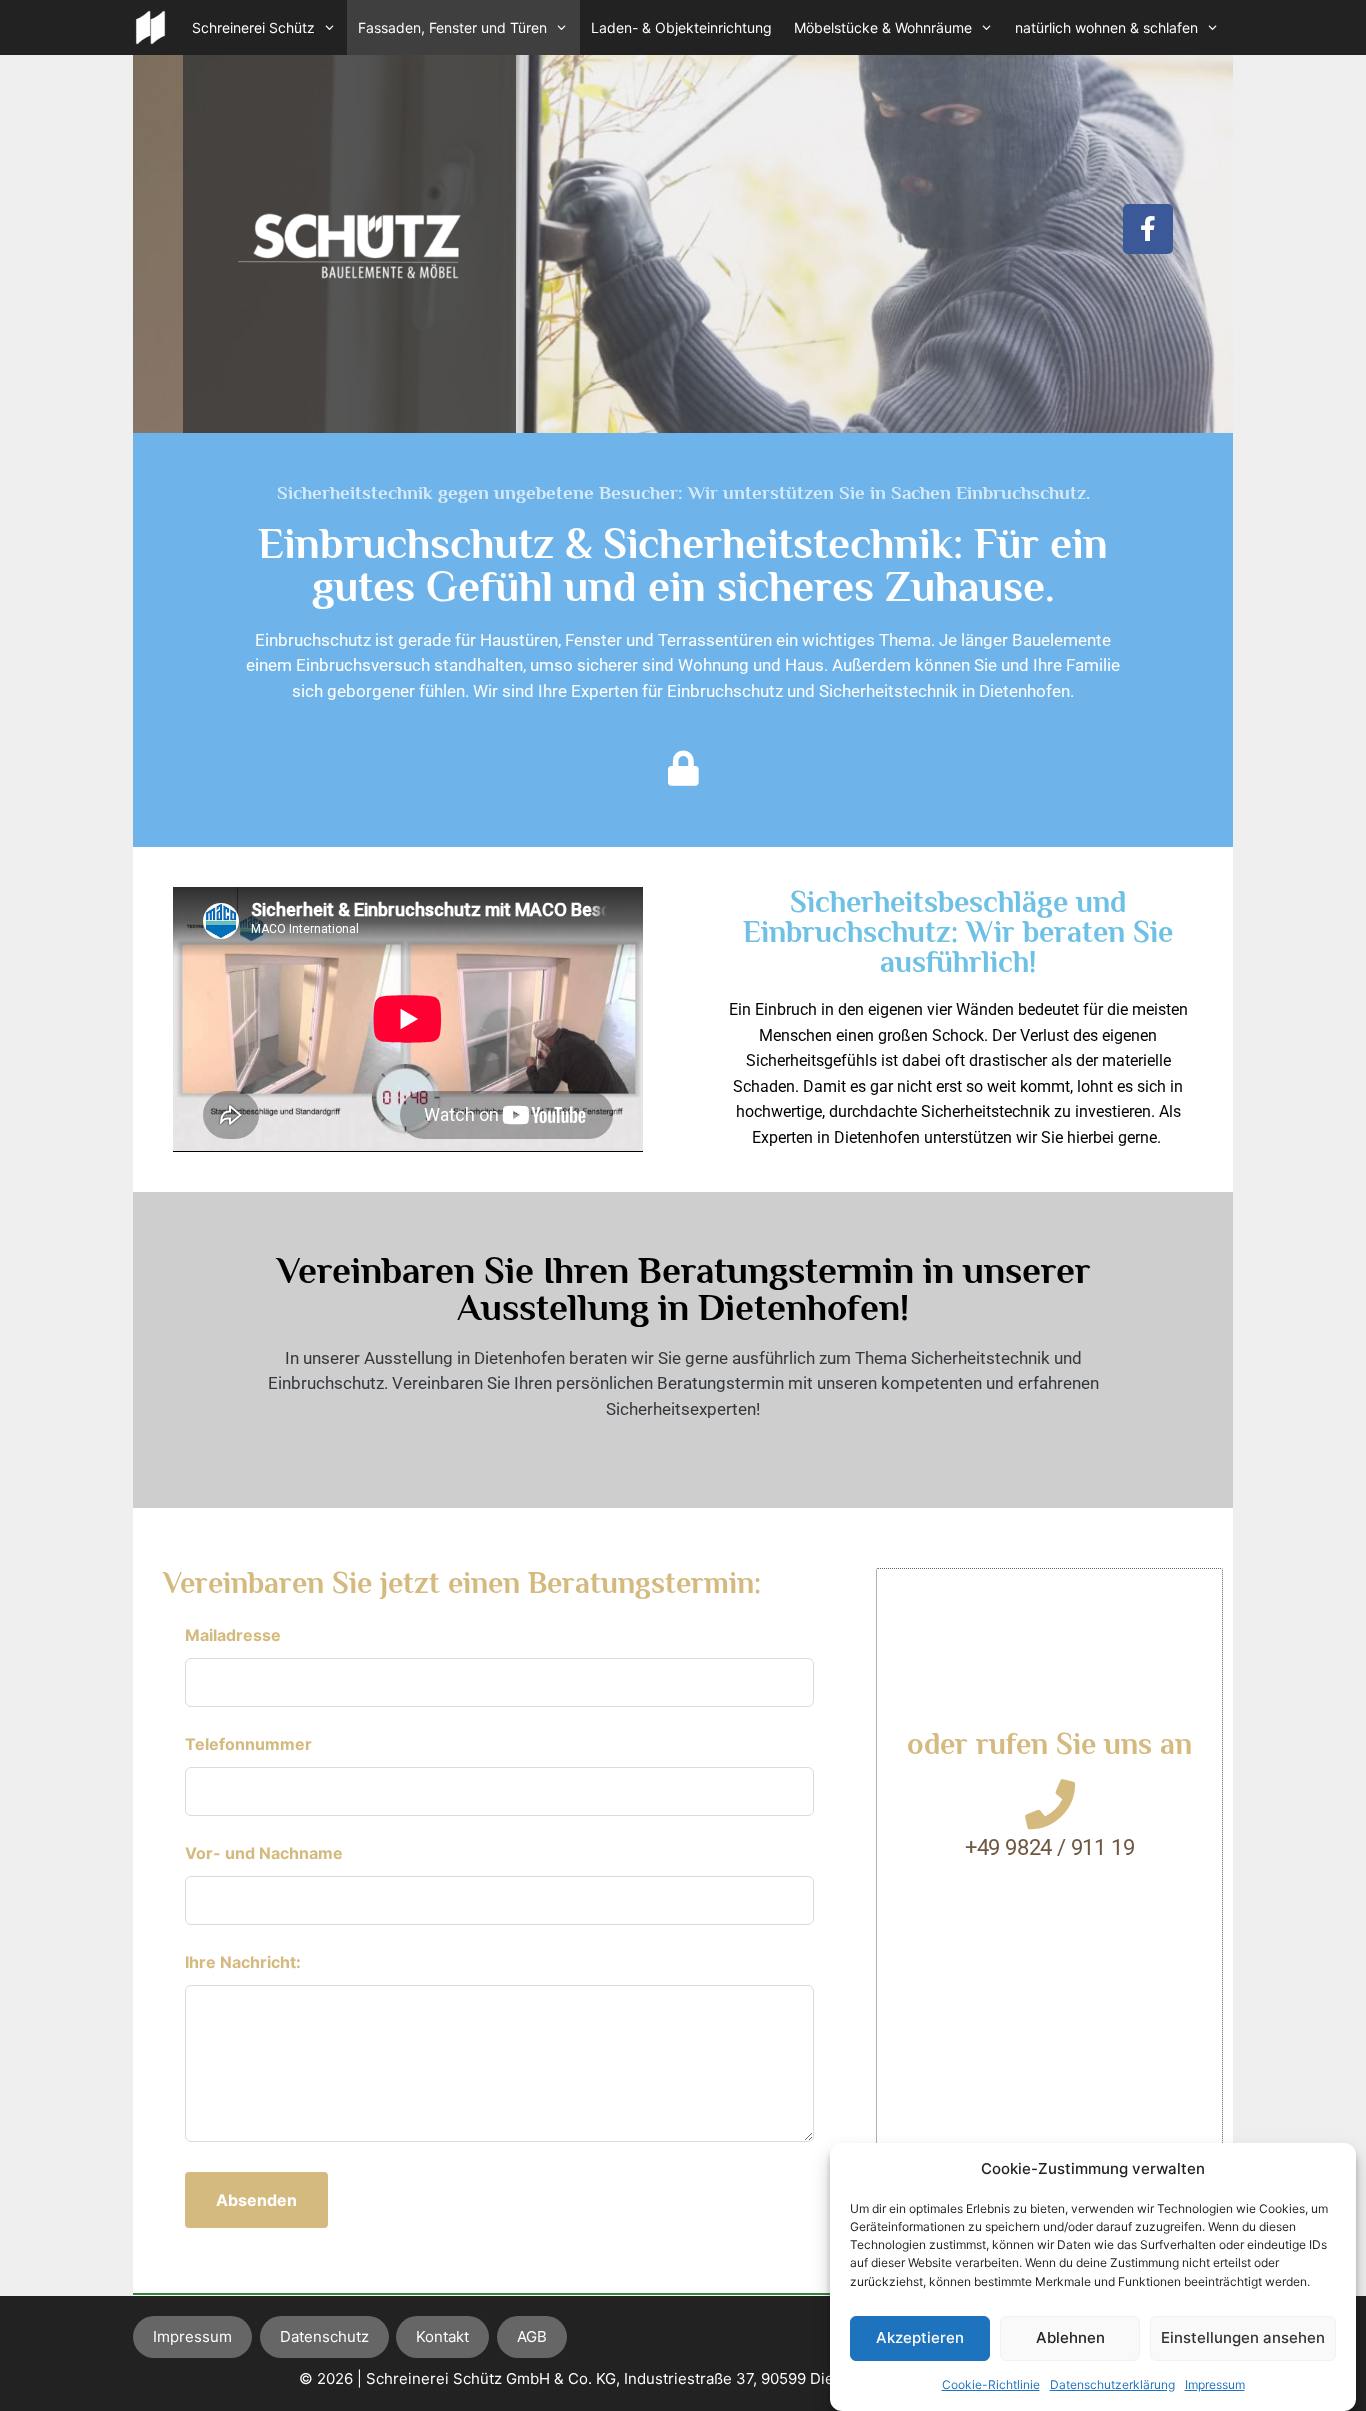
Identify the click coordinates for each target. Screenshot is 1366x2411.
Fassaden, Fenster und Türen (452, 27)
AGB (532, 2336)
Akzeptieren (920, 2337)
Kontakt (442, 2336)
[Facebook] (1148, 229)
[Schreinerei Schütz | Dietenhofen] (150, 27)
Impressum (1215, 2384)
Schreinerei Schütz (253, 27)
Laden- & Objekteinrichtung (681, 27)
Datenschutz (324, 2336)
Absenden (256, 2200)
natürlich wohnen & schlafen (1106, 27)
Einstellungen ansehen (1243, 2337)
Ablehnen (1070, 2337)
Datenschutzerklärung (1112, 2384)
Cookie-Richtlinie (991, 2384)
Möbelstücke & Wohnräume (883, 27)
